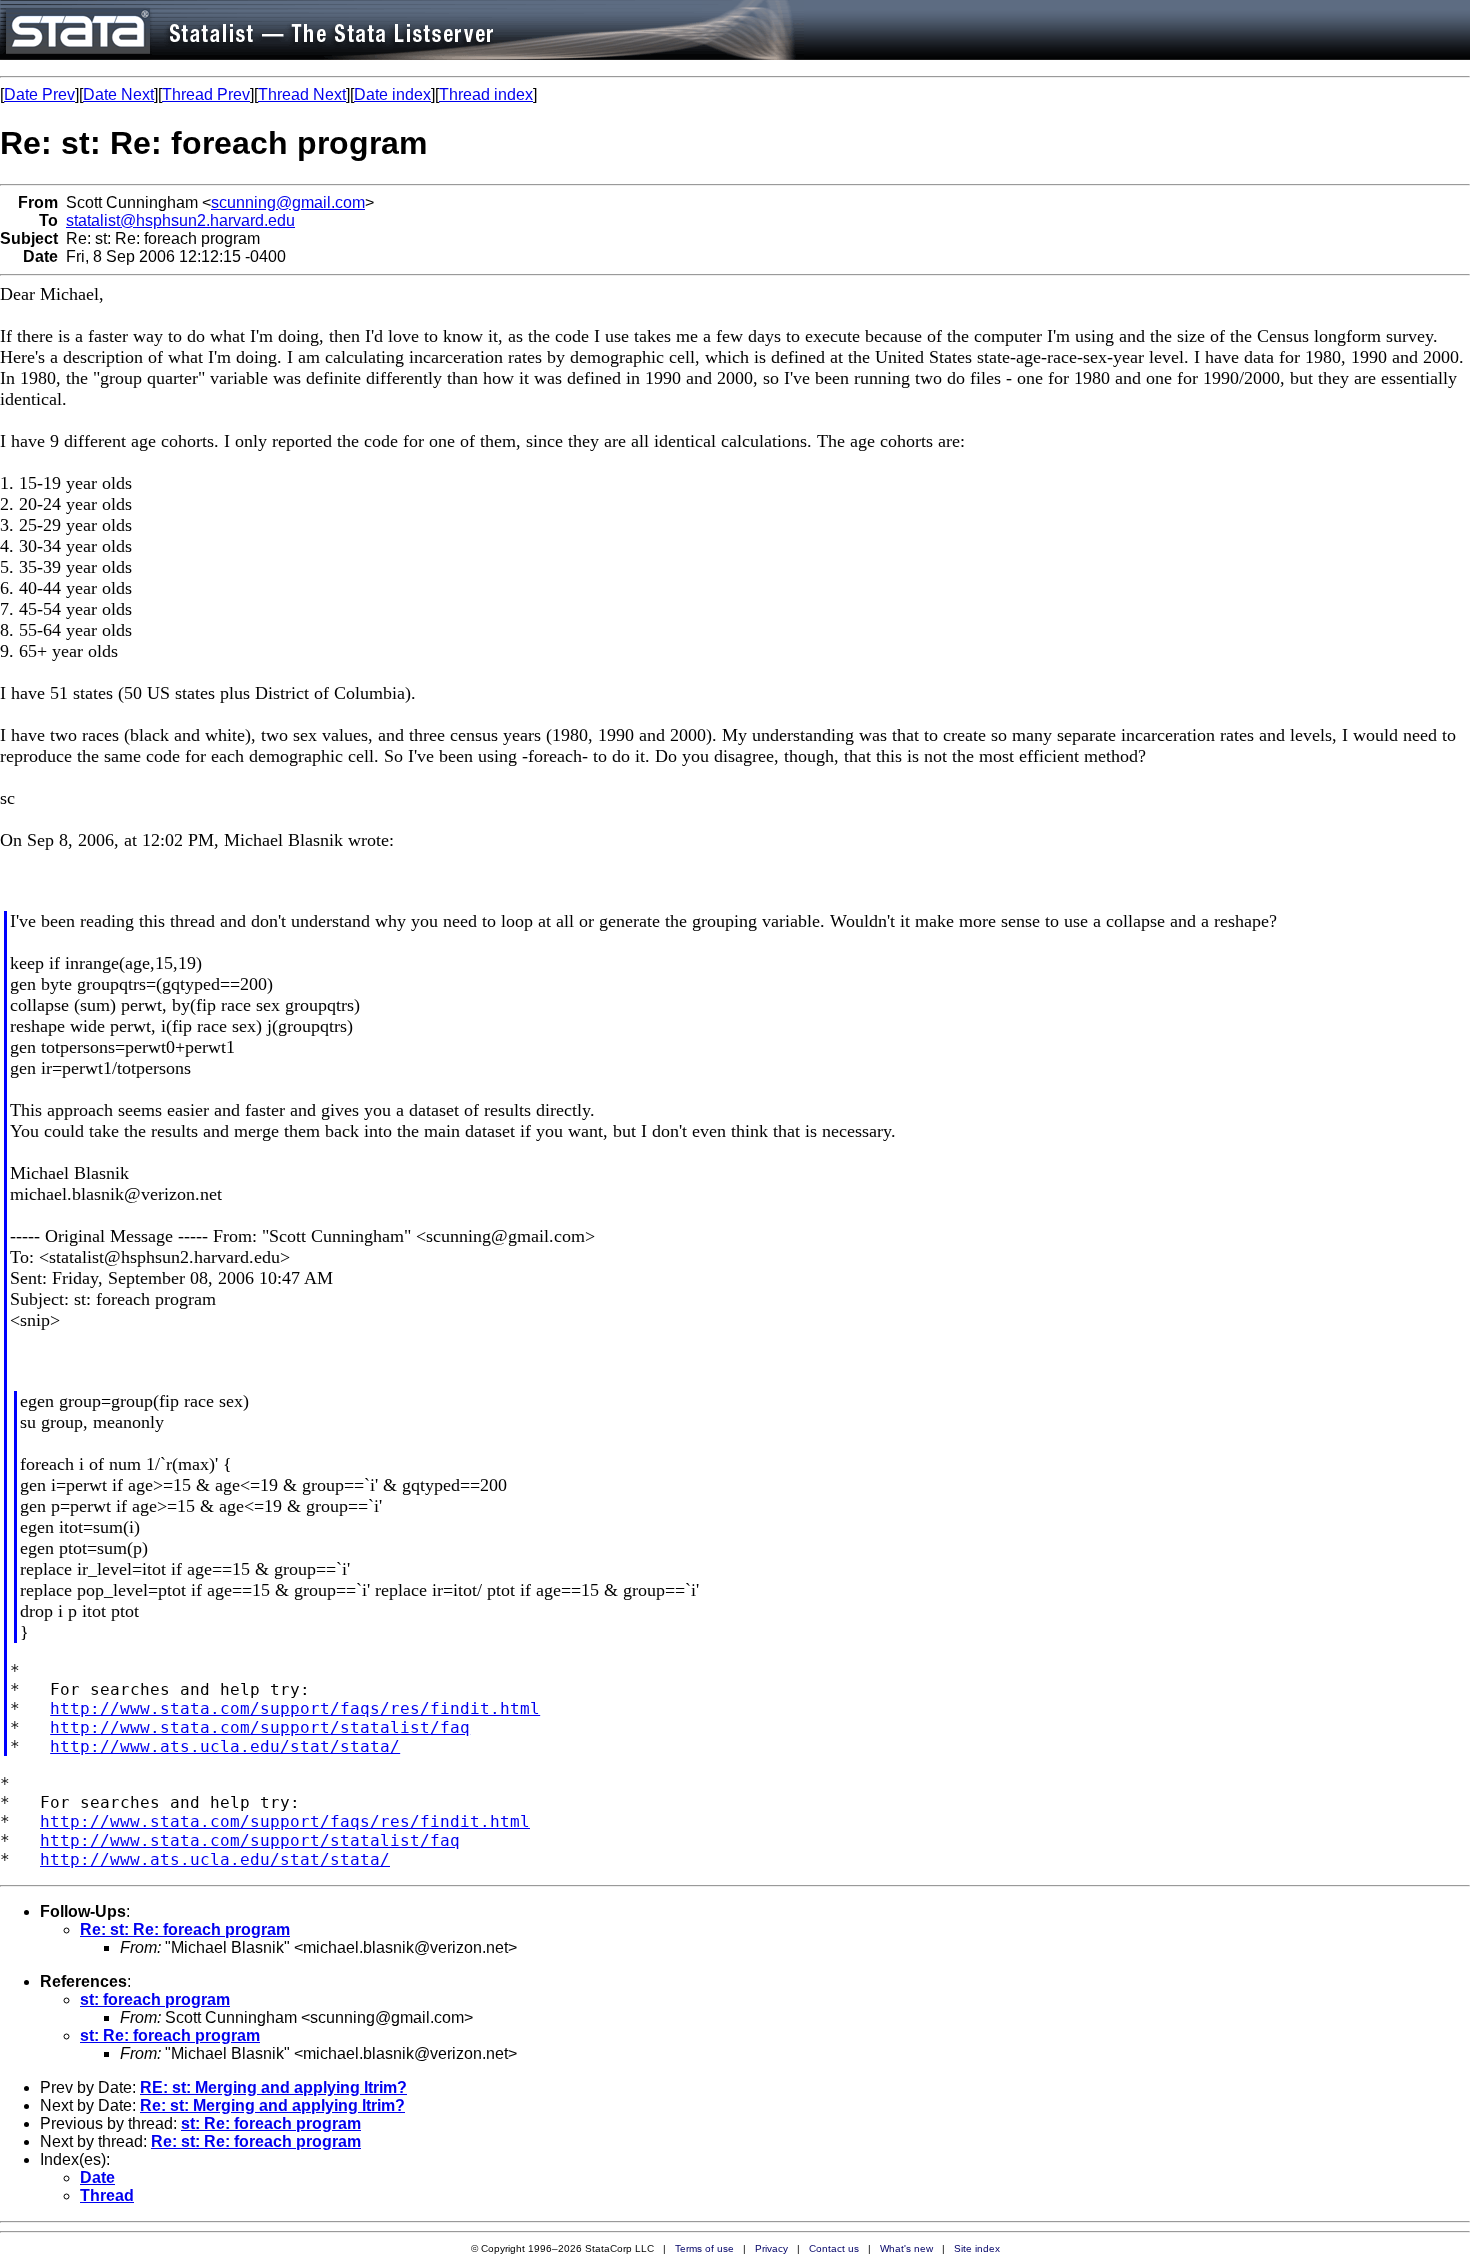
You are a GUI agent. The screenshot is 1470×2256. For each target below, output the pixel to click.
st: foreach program (155, 1999)
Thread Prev (206, 94)
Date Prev (39, 94)
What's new (906, 2248)
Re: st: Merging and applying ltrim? (272, 2105)
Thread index (486, 94)
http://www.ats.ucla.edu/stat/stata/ (225, 1746)
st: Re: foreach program (170, 2035)
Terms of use (704, 2248)
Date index (392, 94)
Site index (977, 2248)
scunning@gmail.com (288, 202)
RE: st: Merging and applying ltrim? (273, 2087)
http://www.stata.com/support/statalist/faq (260, 1727)
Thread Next (302, 94)
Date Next (118, 94)
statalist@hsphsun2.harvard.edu (180, 220)
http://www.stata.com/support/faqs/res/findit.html (295, 1708)
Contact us (834, 2248)
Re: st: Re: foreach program (185, 1929)
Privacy (771, 2248)
